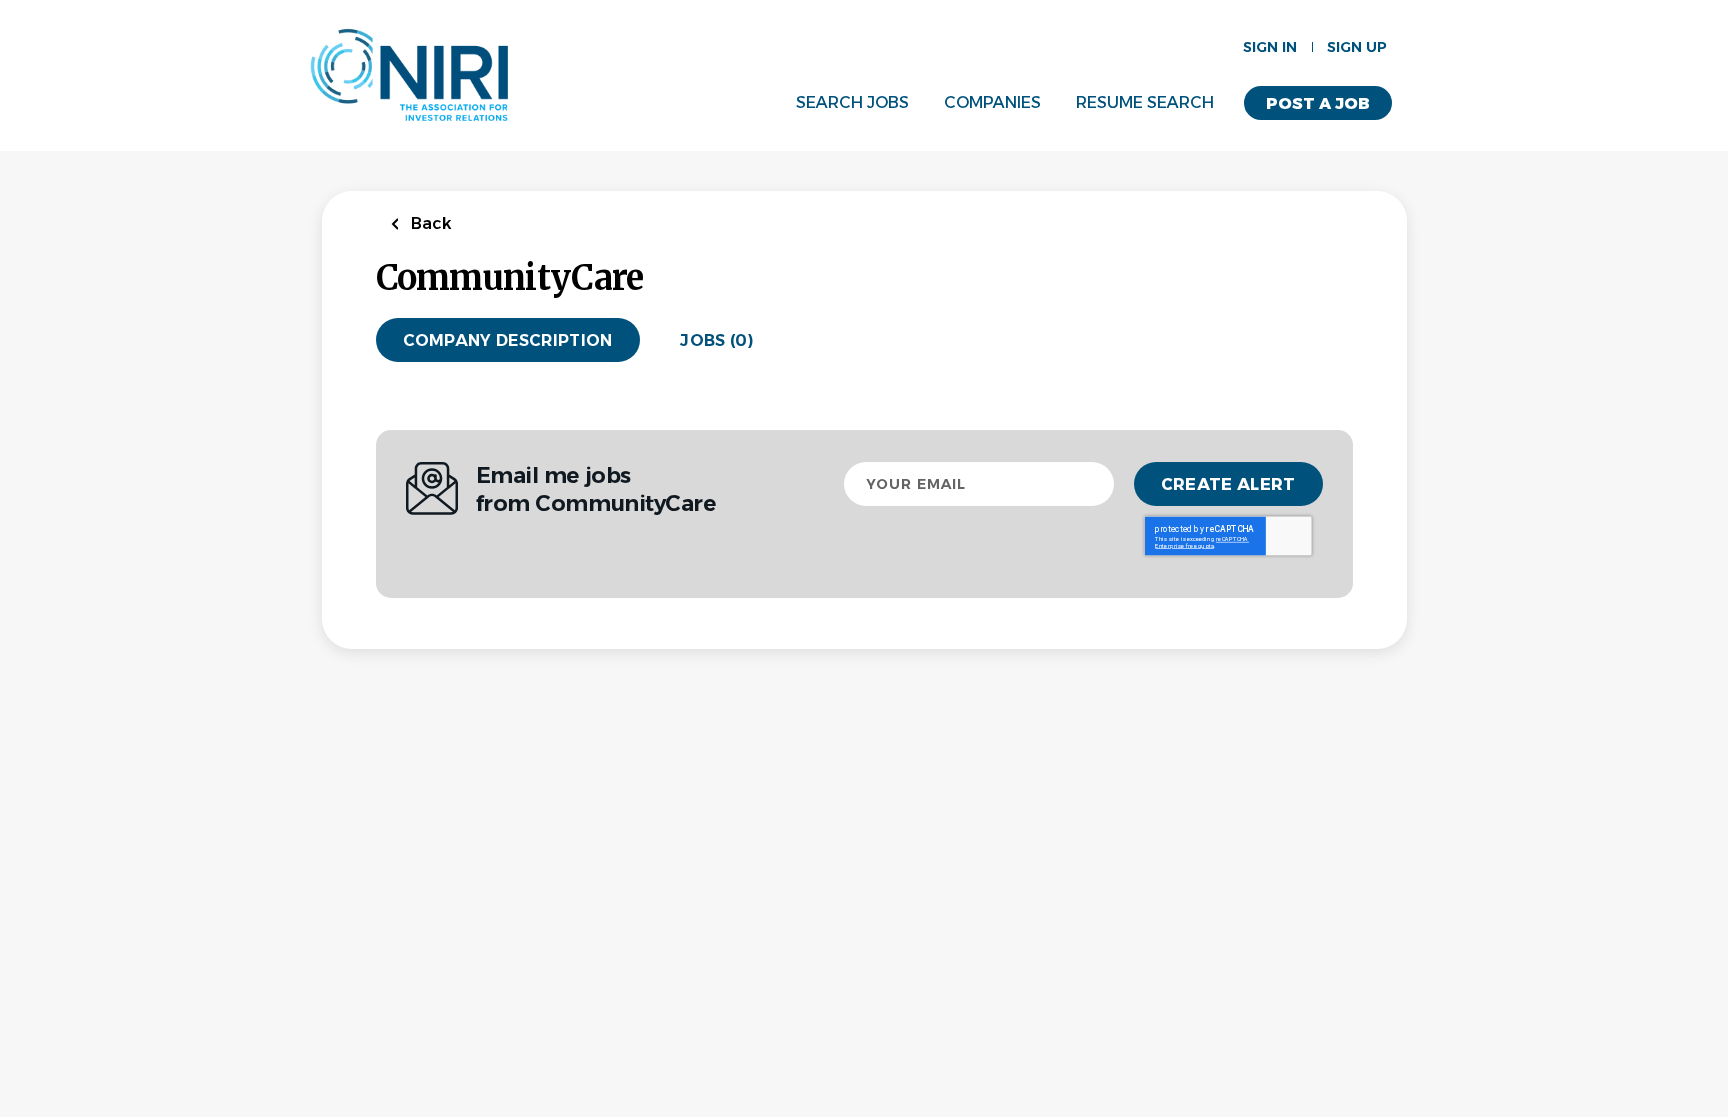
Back (429, 223)
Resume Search (1145, 102)
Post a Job (1318, 103)
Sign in (1270, 47)
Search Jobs (852, 102)
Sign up (1357, 47)
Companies (992, 102)
